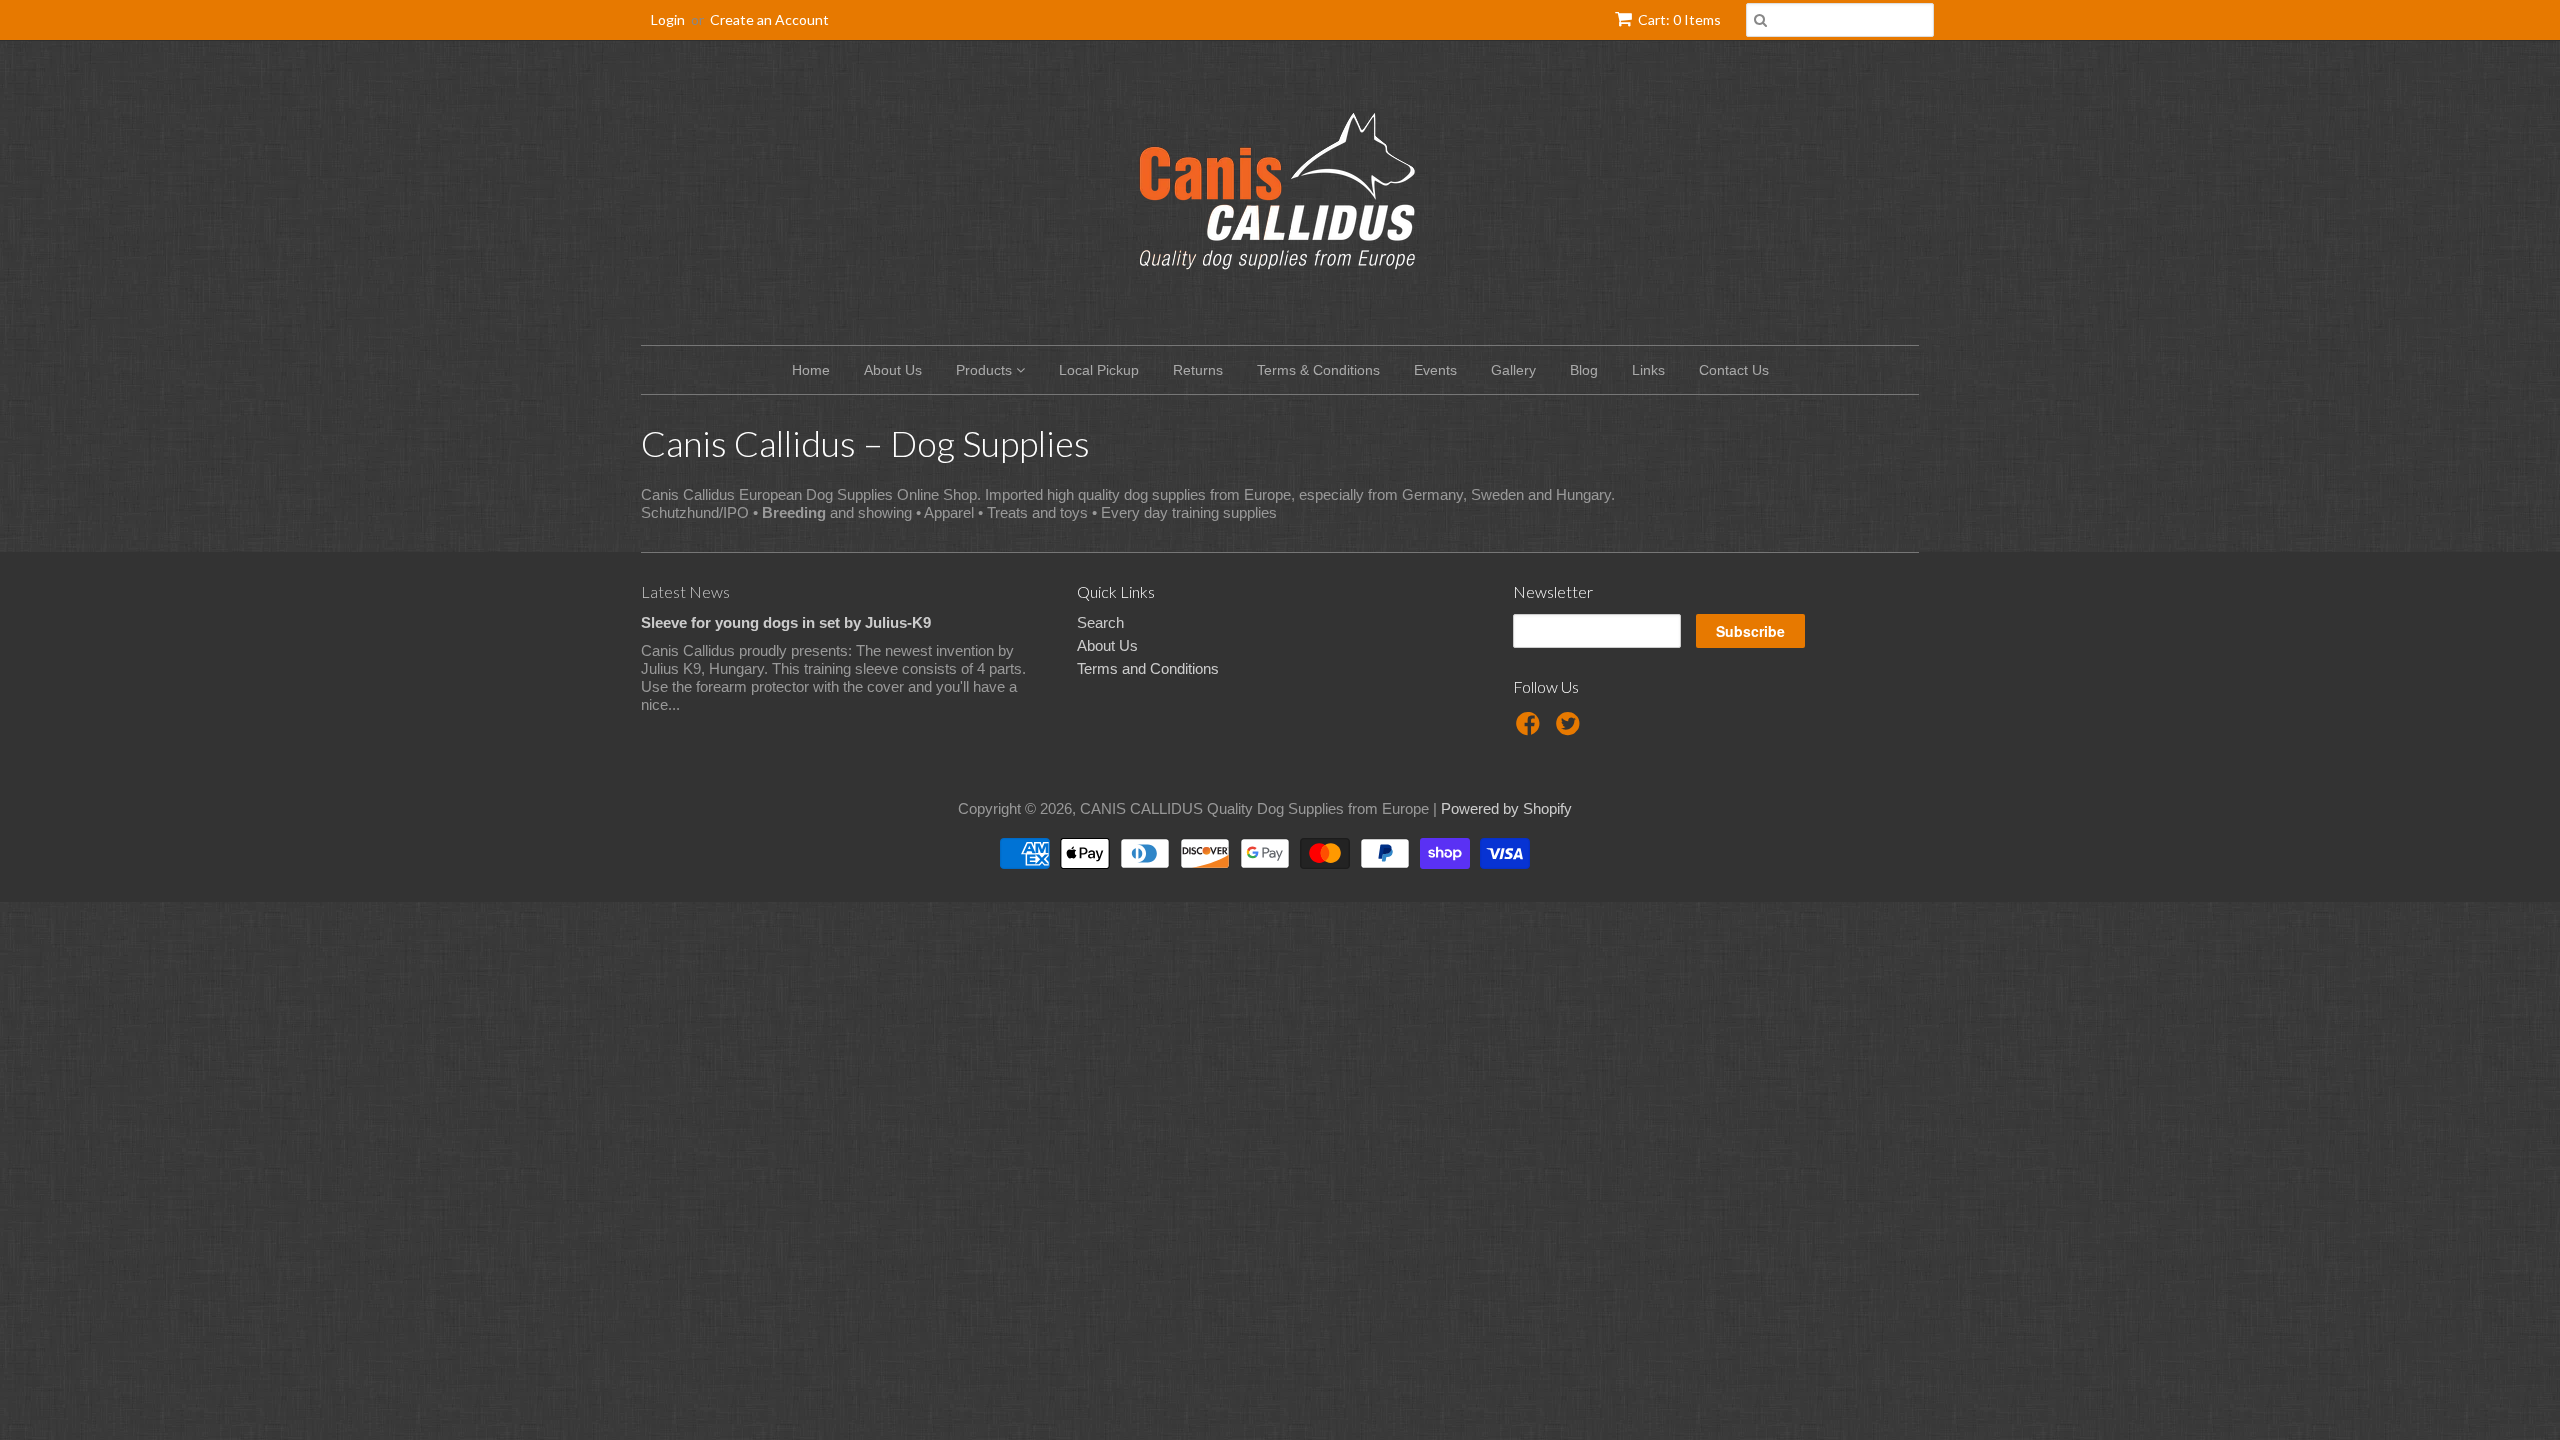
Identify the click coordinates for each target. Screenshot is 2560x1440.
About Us (893, 370)
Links (1648, 370)
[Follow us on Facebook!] (1531, 729)
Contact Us (1734, 370)
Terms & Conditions (1318, 370)
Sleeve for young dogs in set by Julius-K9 (786, 622)
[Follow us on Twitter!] (1571, 729)
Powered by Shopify (1506, 808)
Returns (1198, 370)
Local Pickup (1099, 370)
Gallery (1513, 370)
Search (1100, 622)
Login (668, 19)
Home (811, 370)
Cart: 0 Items (1679, 19)
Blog (1584, 370)
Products (986, 370)
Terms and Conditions (1148, 668)
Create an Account (769, 19)
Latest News (685, 591)
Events (1435, 370)
